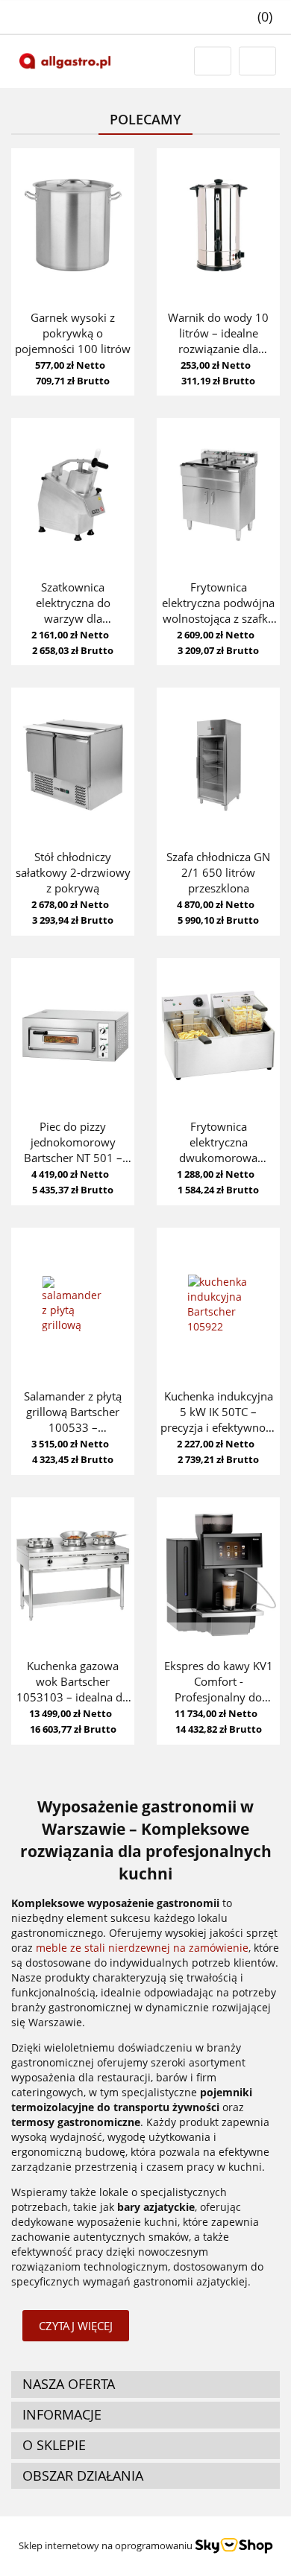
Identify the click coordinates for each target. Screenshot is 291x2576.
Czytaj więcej (76, 2326)
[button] (257, 17)
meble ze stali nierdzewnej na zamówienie (142, 1948)
